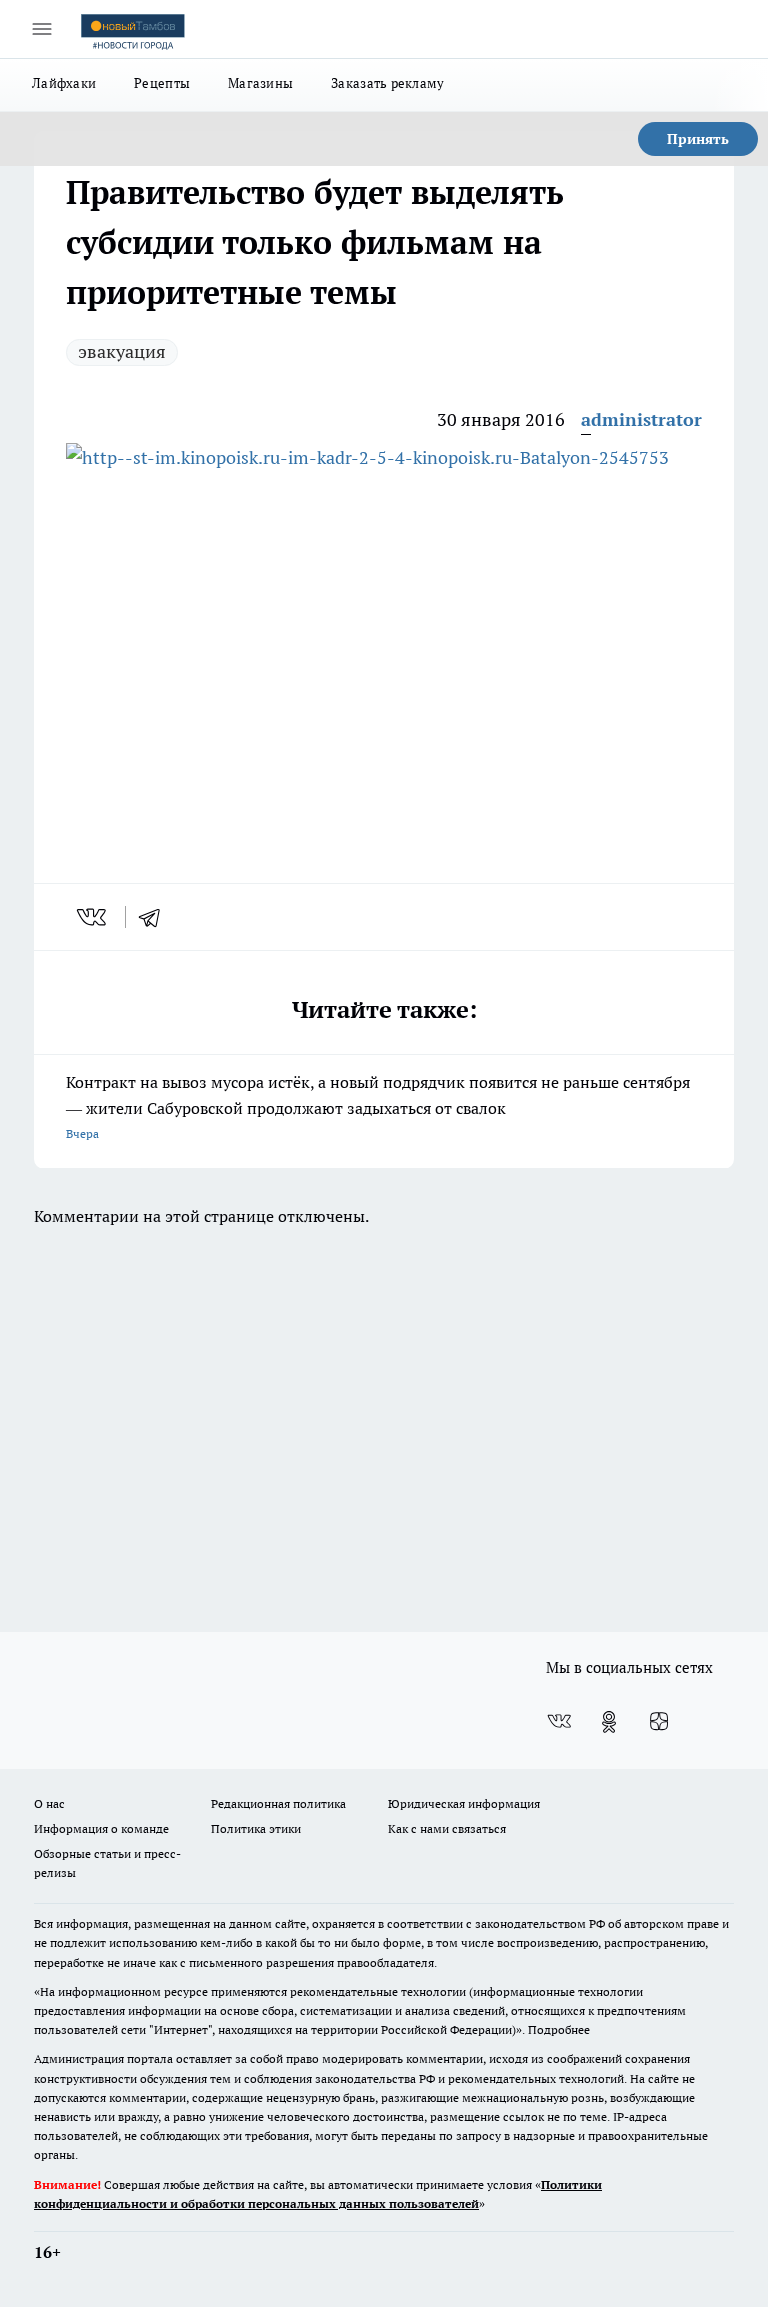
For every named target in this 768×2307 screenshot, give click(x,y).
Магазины (260, 83)
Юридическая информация (464, 1803)
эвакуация (122, 351)
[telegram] (156, 917)
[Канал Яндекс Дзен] (659, 1722)
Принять (698, 139)
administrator (641, 419)
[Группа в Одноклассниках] (609, 1722)
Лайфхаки (64, 83)
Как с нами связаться (447, 1828)
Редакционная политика (278, 1803)
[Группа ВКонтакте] (559, 1722)
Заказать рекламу (387, 83)
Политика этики (256, 1828)
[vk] (93, 917)
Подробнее (559, 2029)
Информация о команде (101, 1828)
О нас (49, 1803)
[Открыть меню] (42, 29)
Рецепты (162, 83)
